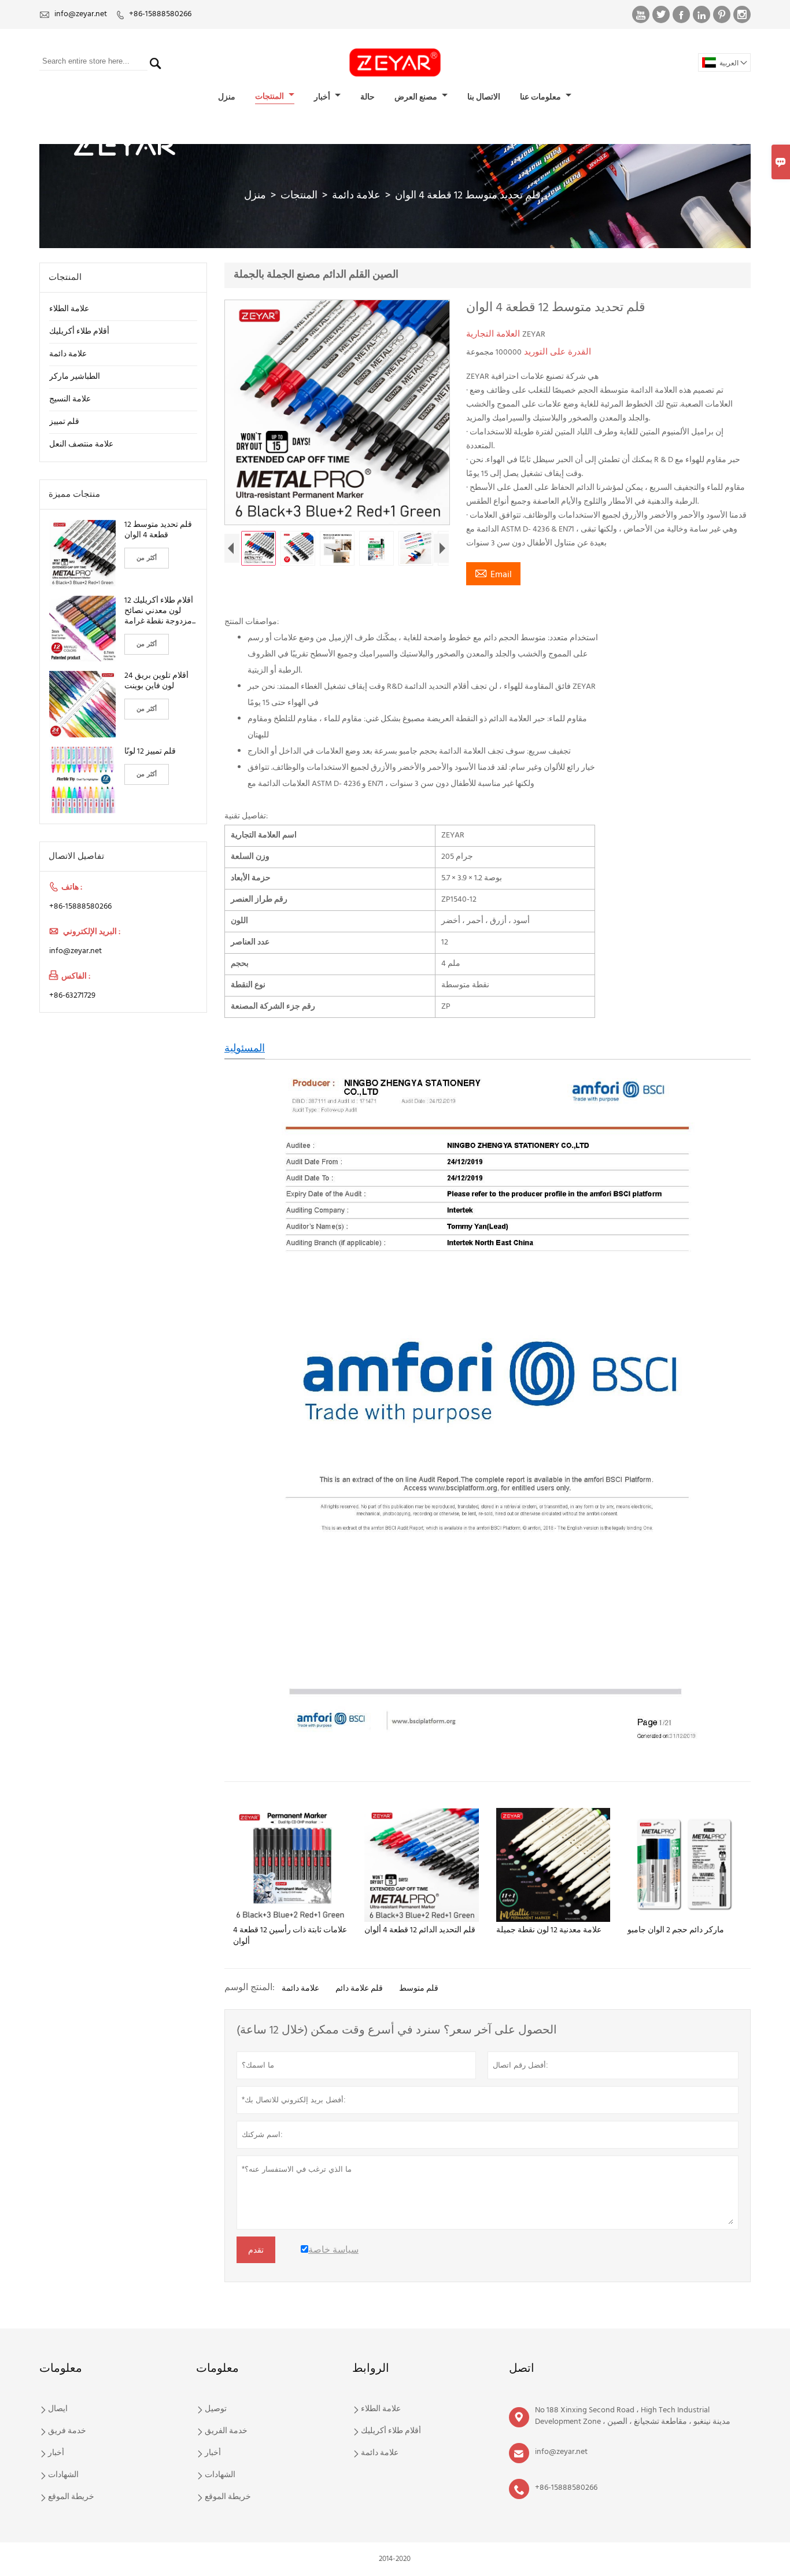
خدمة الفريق (226, 2431)
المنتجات (270, 97)
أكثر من (147, 558)
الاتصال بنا (484, 97)
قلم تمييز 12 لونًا (150, 752)
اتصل (522, 2369)
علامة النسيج (70, 399)
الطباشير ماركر (75, 377)
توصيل (216, 2409)
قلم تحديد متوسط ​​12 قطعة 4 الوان (158, 530)
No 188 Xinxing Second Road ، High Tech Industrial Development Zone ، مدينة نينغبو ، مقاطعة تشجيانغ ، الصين (633, 2416)
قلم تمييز (64, 422)
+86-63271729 (72, 996)
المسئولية (245, 1049)
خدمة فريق (67, 2431)
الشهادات (63, 2475)
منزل (227, 97)
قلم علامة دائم (359, 1989)
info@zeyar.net (81, 14)
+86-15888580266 (160, 14)
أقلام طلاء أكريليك (79, 332)
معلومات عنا (541, 97)
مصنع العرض (417, 97)
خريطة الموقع (71, 2497)
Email (493, 574)
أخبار (323, 97)
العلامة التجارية (494, 334)
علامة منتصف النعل (81, 444)
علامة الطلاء (69, 309)
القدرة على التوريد (556, 352)
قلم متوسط (419, 1989)
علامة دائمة (356, 196)
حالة (368, 97)
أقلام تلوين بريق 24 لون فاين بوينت (156, 681)
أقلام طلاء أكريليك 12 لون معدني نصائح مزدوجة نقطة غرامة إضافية (159, 611)
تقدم (256, 2250)
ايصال (58, 2409)
